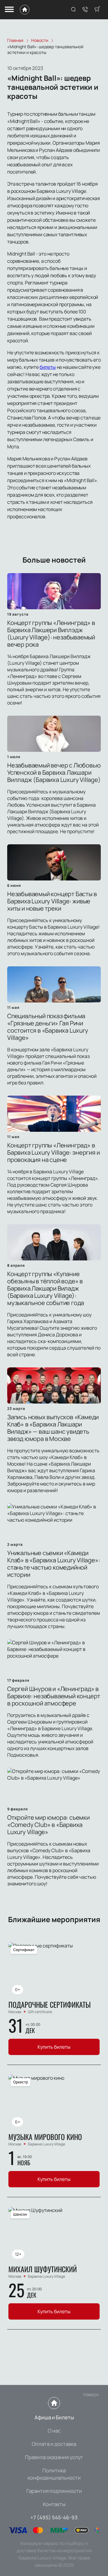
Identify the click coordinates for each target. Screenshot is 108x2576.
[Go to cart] (97, 10)
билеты (48, 367)
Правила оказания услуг (54, 2457)
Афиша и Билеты (54, 2417)
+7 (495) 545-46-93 (54, 2517)
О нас (54, 2431)
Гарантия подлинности (54, 2491)
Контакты (54, 2504)
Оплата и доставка (54, 2444)
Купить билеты (54, 2047)
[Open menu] (9, 10)
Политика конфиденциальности (54, 2474)
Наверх (91, 2394)
